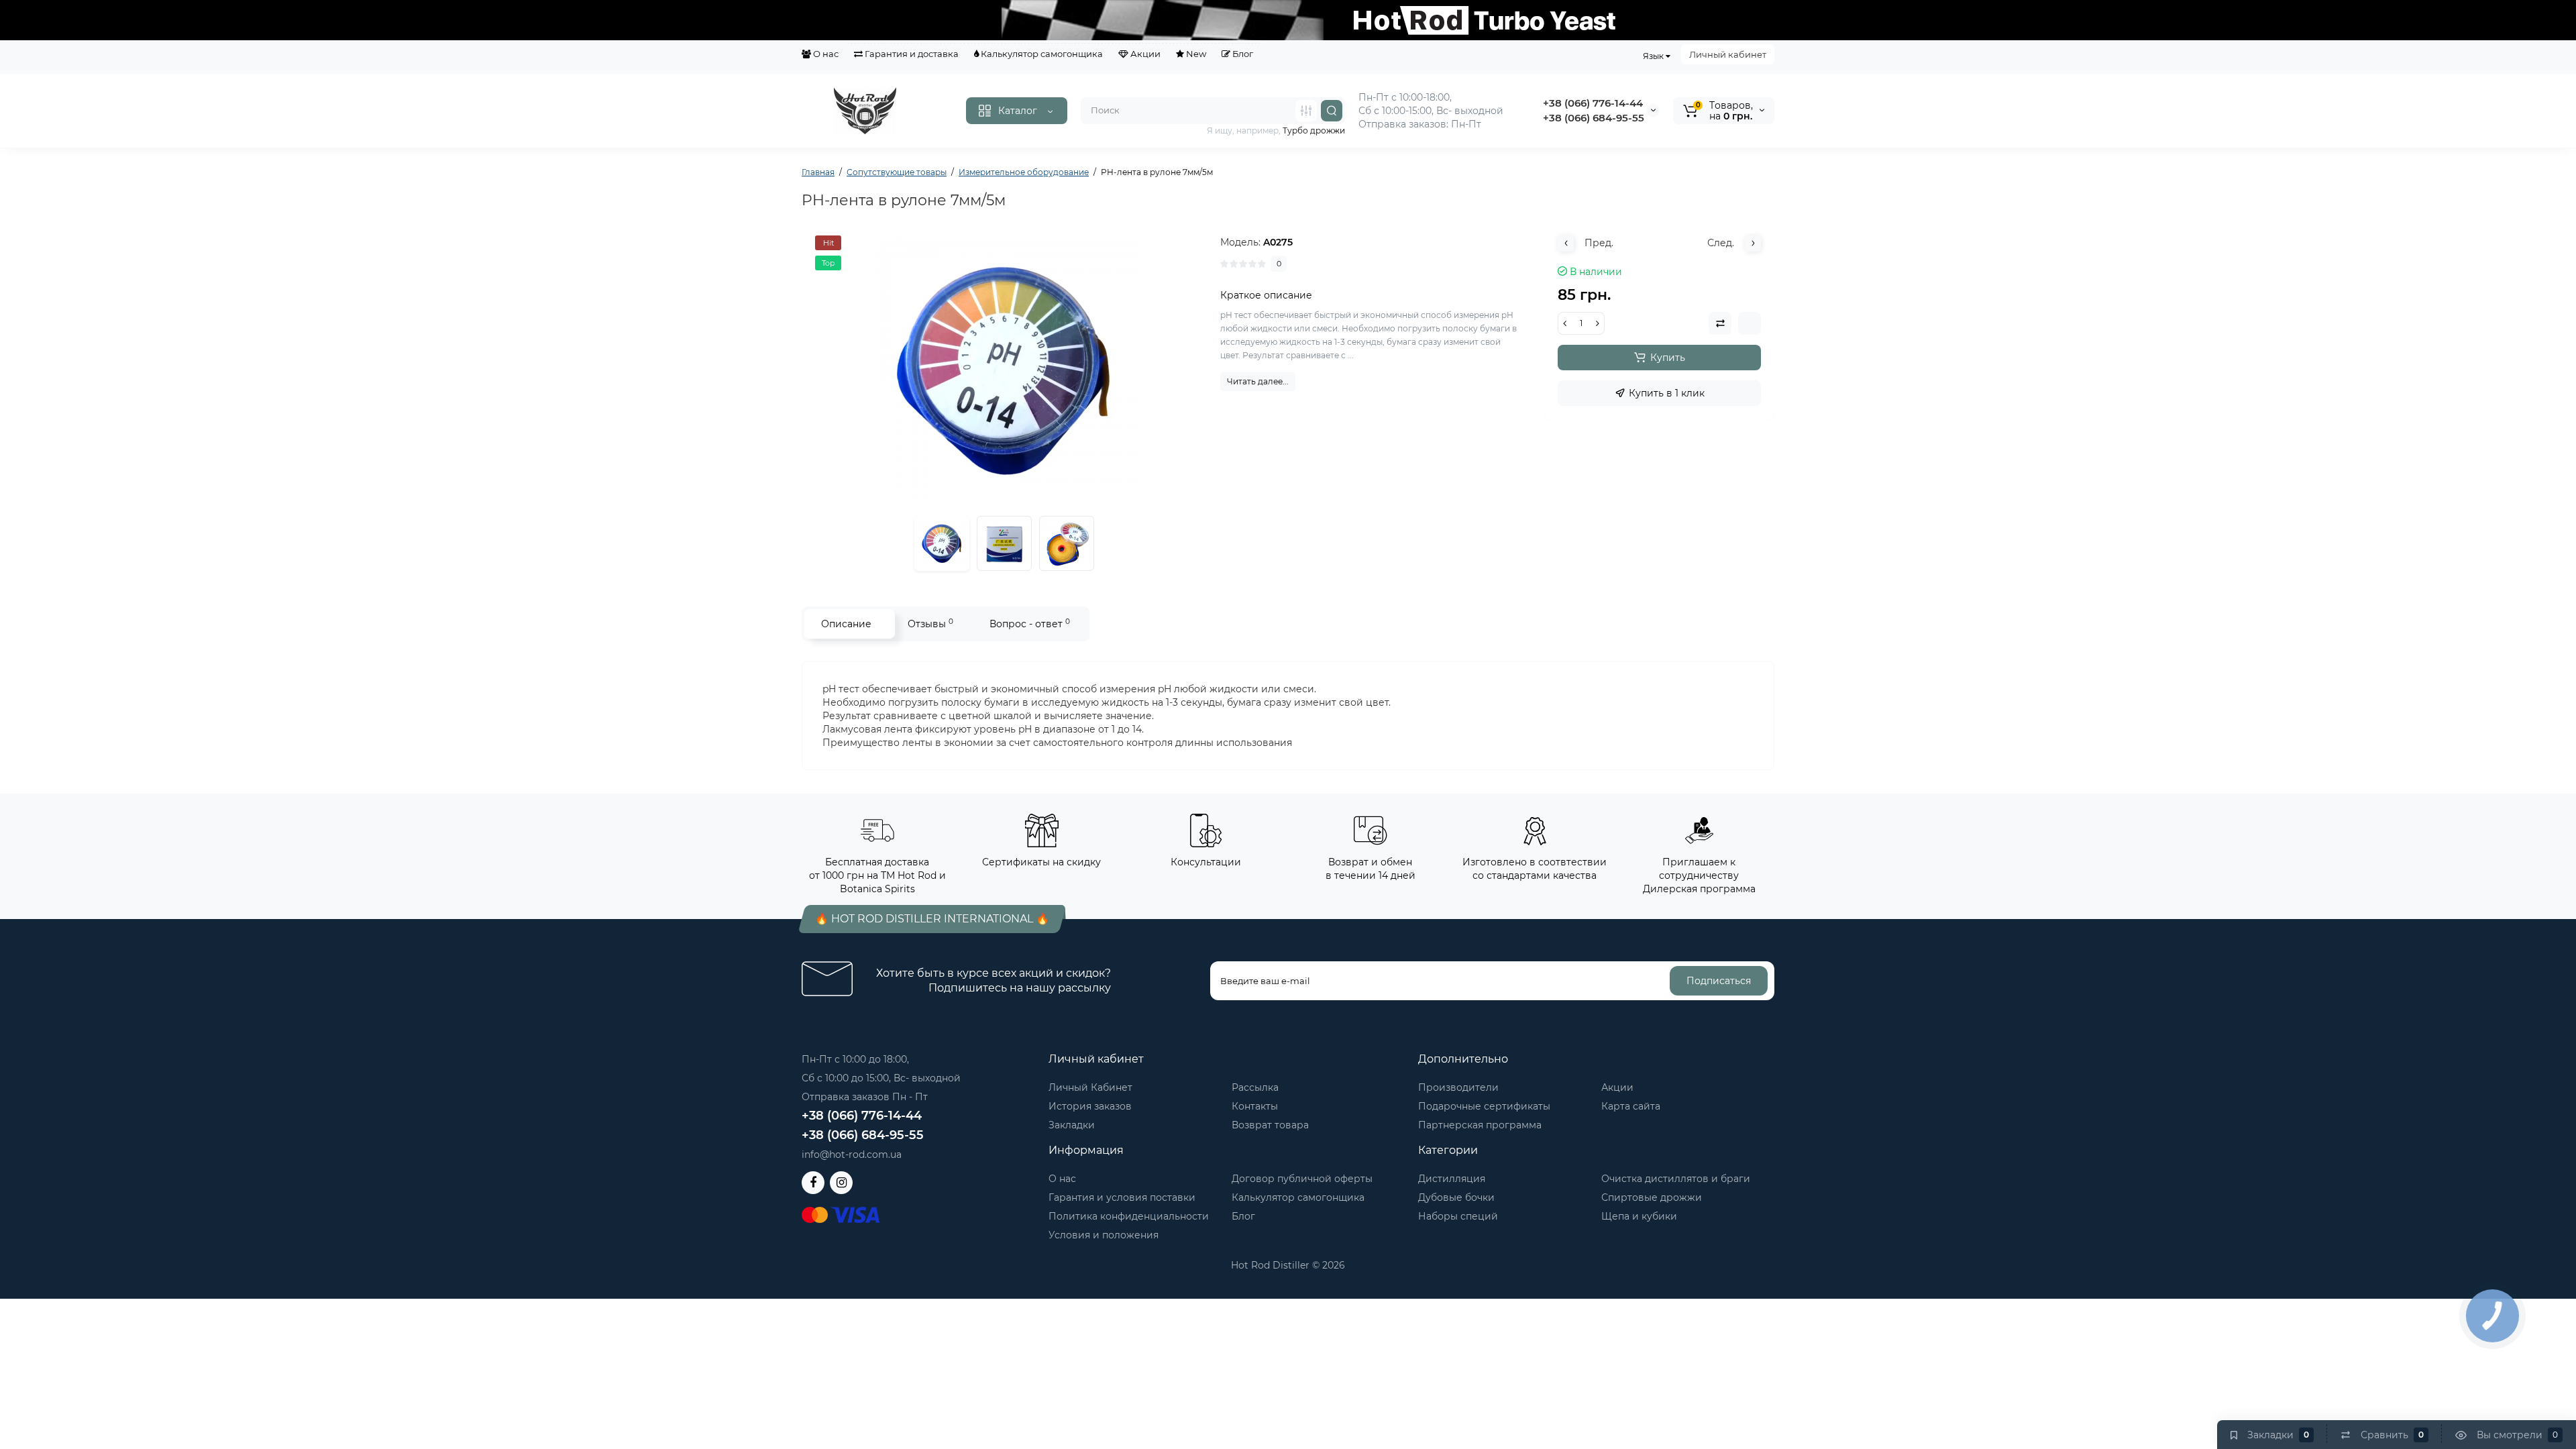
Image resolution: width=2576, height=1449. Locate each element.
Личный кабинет (1728, 54)
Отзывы (930, 624)
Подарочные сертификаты (1484, 1106)
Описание (846, 624)
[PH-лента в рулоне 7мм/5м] (1004, 370)
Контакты (1255, 1106)
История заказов (1090, 1106)
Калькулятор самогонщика (1041, 54)
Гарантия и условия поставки (1122, 1197)
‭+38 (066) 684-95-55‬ (1594, 118)
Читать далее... (1258, 381)
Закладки (1072, 1125)
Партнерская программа (1480, 1125)
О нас (825, 54)
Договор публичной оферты (1302, 1179)
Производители (1458, 1087)
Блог (1242, 54)
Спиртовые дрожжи (1652, 1197)
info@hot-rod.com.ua (852, 1155)
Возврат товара (1270, 1125)
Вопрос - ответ (1030, 624)
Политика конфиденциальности (1129, 1216)
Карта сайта (1631, 1106)
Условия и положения (1104, 1235)
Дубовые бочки (1456, 1197)
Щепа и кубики (1639, 1216)
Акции (1144, 54)
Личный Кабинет (1090, 1087)
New (1195, 54)
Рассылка (1255, 1087)
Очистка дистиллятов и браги (1676, 1179)
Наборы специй (1458, 1216)
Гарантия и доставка (911, 54)
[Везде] (1306, 111)
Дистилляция (1452, 1179)
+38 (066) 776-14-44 (1593, 103)
